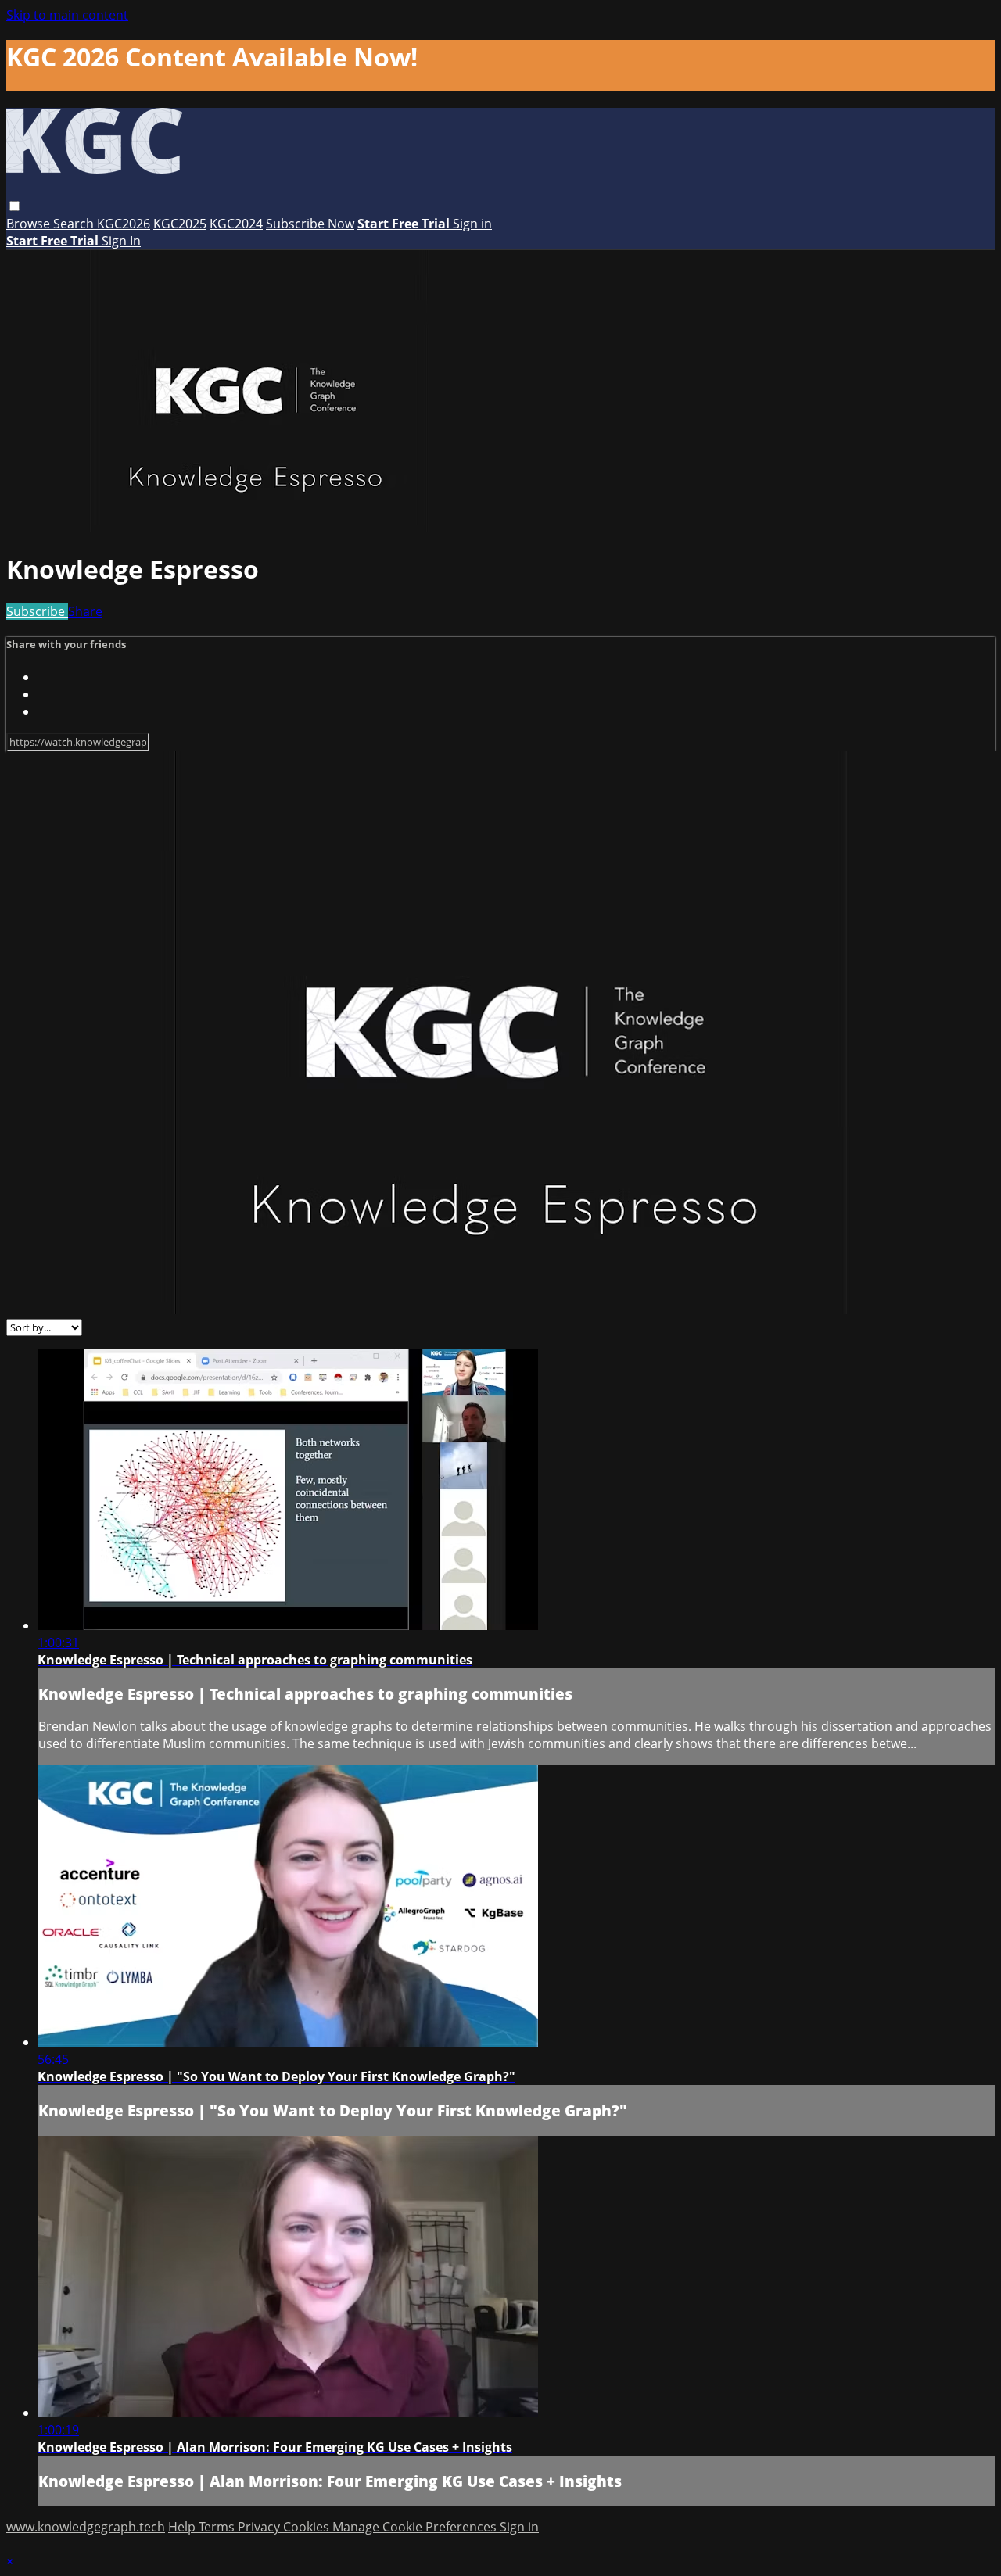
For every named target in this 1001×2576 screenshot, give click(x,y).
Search (75, 224)
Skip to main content (67, 15)
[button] (14, 206)
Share (85, 611)
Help (183, 2527)
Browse (30, 224)
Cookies (308, 2527)
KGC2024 (236, 224)
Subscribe (37, 611)
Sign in (472, 224)
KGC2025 (180, 224)
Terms (218, 2527)
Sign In (121, 241)
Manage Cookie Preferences (416, 2527)
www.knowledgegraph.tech (86, 2527)
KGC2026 (124, 224)
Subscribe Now (310, 224)
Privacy (260, 2527)
